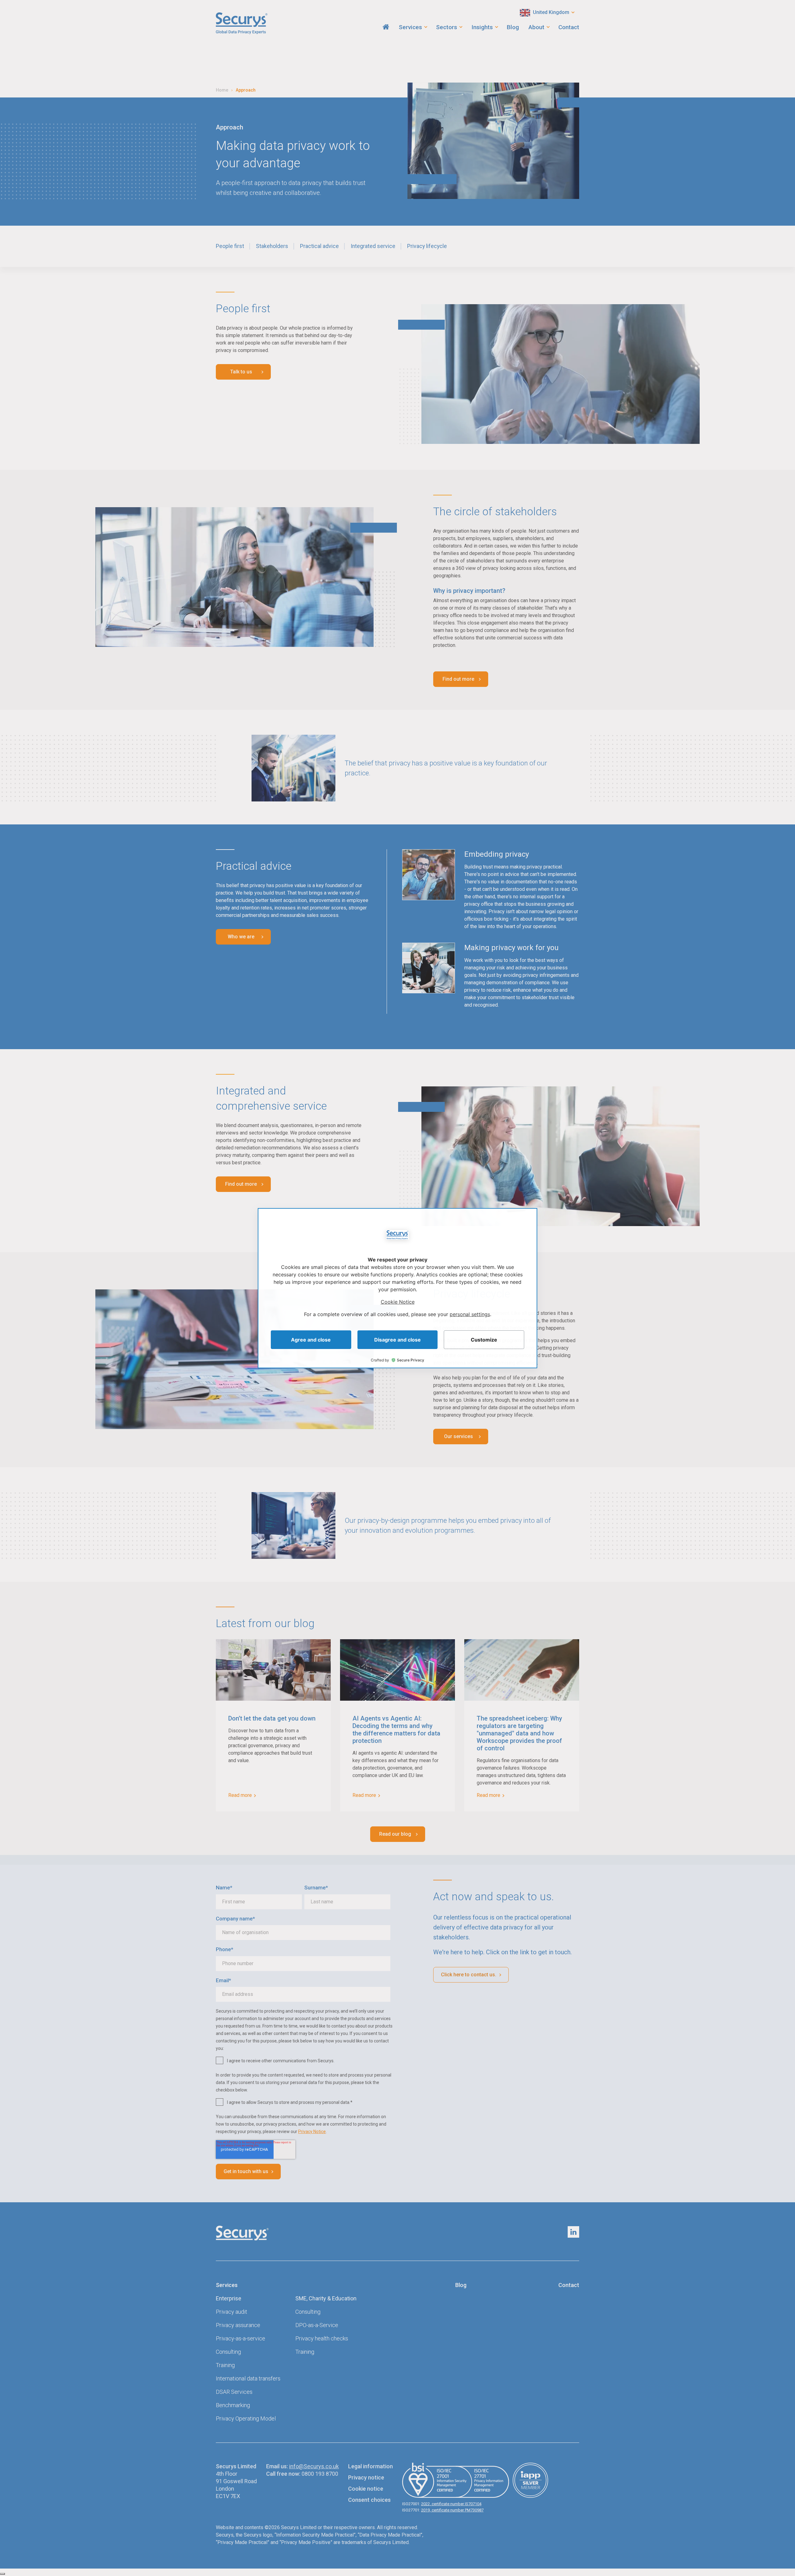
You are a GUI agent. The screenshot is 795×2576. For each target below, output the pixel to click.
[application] (397, 1288)
